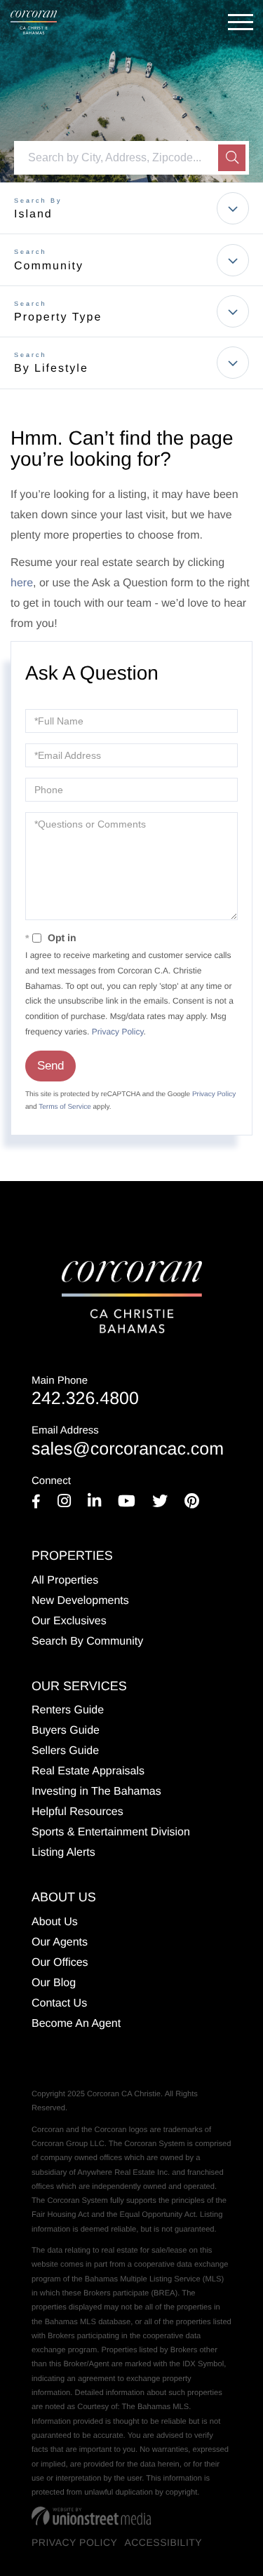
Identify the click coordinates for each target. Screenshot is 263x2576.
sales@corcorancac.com (128, 1442)
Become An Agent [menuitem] (76, 2024)
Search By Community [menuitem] (87, 1641)
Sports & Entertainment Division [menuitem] (111, 1832)
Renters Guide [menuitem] (68, 1710)
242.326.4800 (85, 1392)
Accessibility (163, 2542)
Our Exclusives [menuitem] (69, 1621)
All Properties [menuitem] (65, 1580)
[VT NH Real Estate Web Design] (91, 2516)
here (22, 583)
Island (33, 214)
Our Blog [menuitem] (54, 1983)
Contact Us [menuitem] (59, 2003)
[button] (232, 158)
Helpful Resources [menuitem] (77, 1812)
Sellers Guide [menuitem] (65, 1751)
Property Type (58, 317)
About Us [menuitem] (55, 1922)
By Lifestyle (51, 369)
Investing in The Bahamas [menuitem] (96, 1792)
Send (50, 1066)
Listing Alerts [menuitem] (63, 1853)
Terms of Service (65, 1107)
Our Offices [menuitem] (60, 1963)
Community (49, 266)
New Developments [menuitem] (80, 1601)
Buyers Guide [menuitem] (66, 1731)
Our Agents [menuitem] (60, 1942)
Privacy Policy (118, 1032)
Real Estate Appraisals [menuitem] (88, 1771)
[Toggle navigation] (241, 22)
